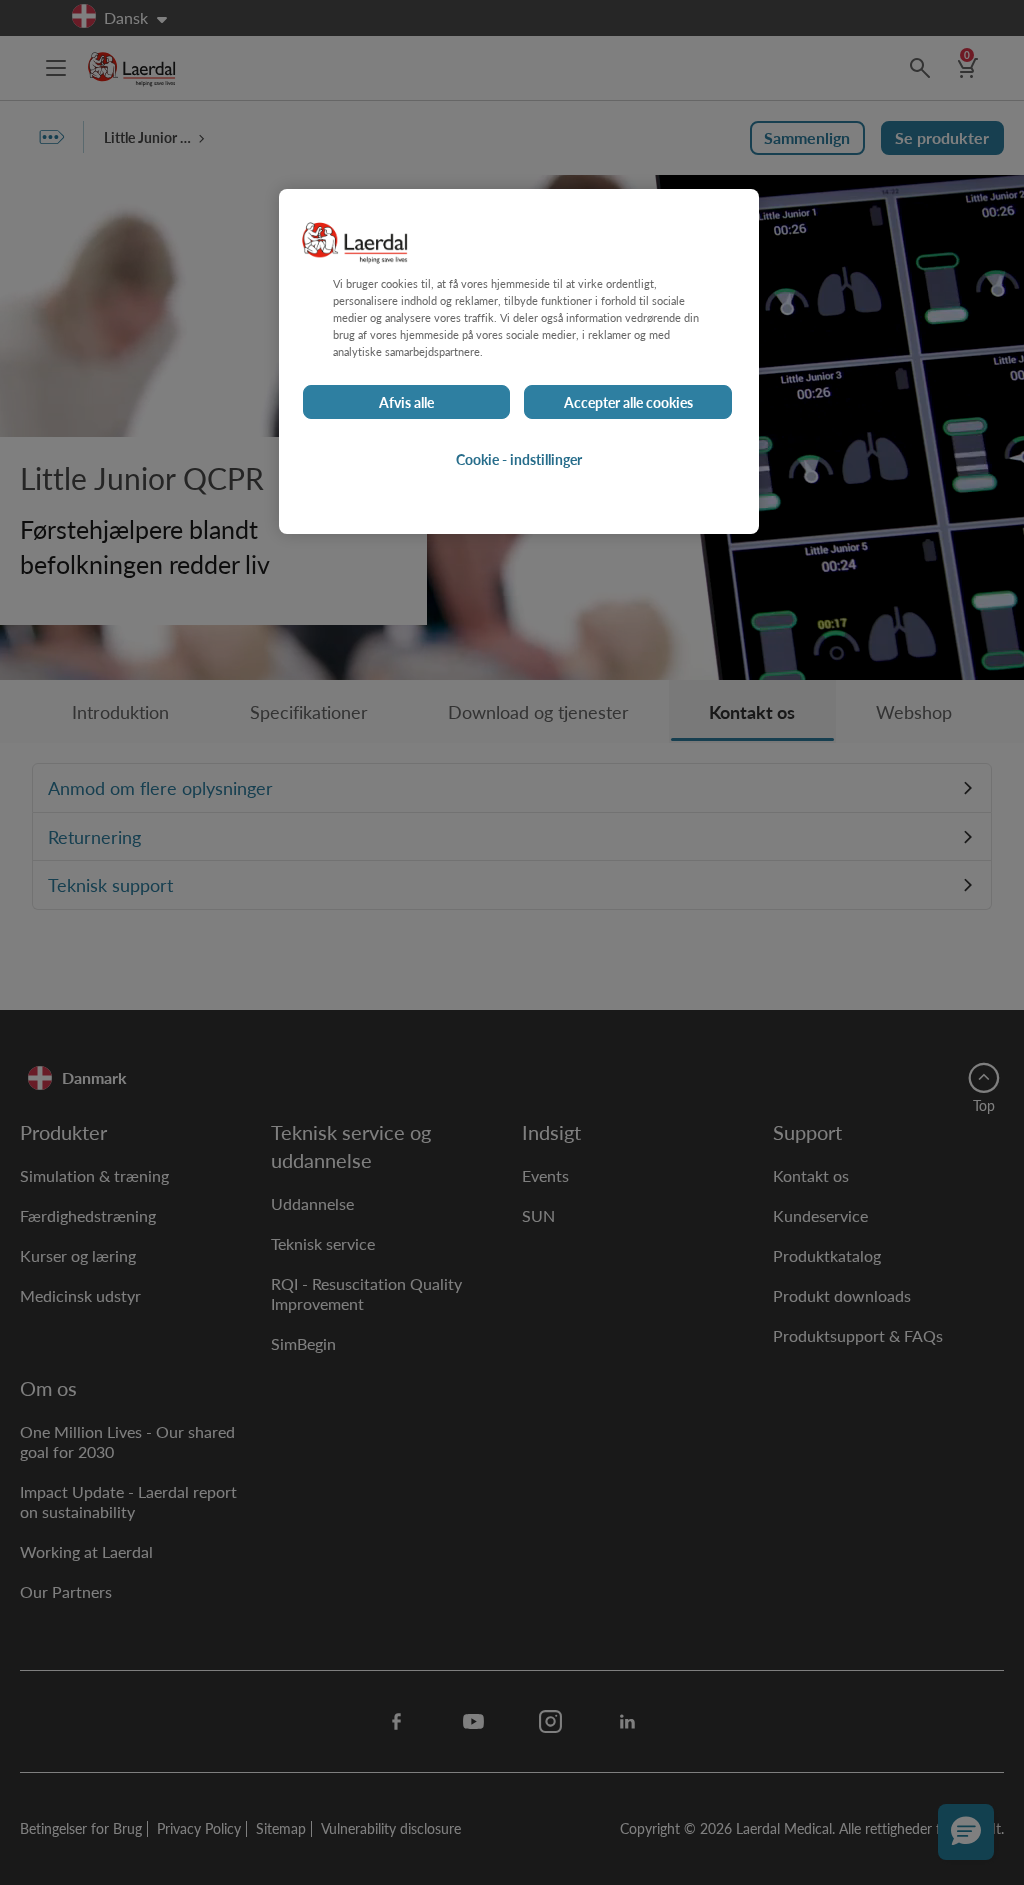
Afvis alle (406, 402)
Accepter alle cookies (628, 402)
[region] (519, 361)
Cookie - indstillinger (519, 459)
